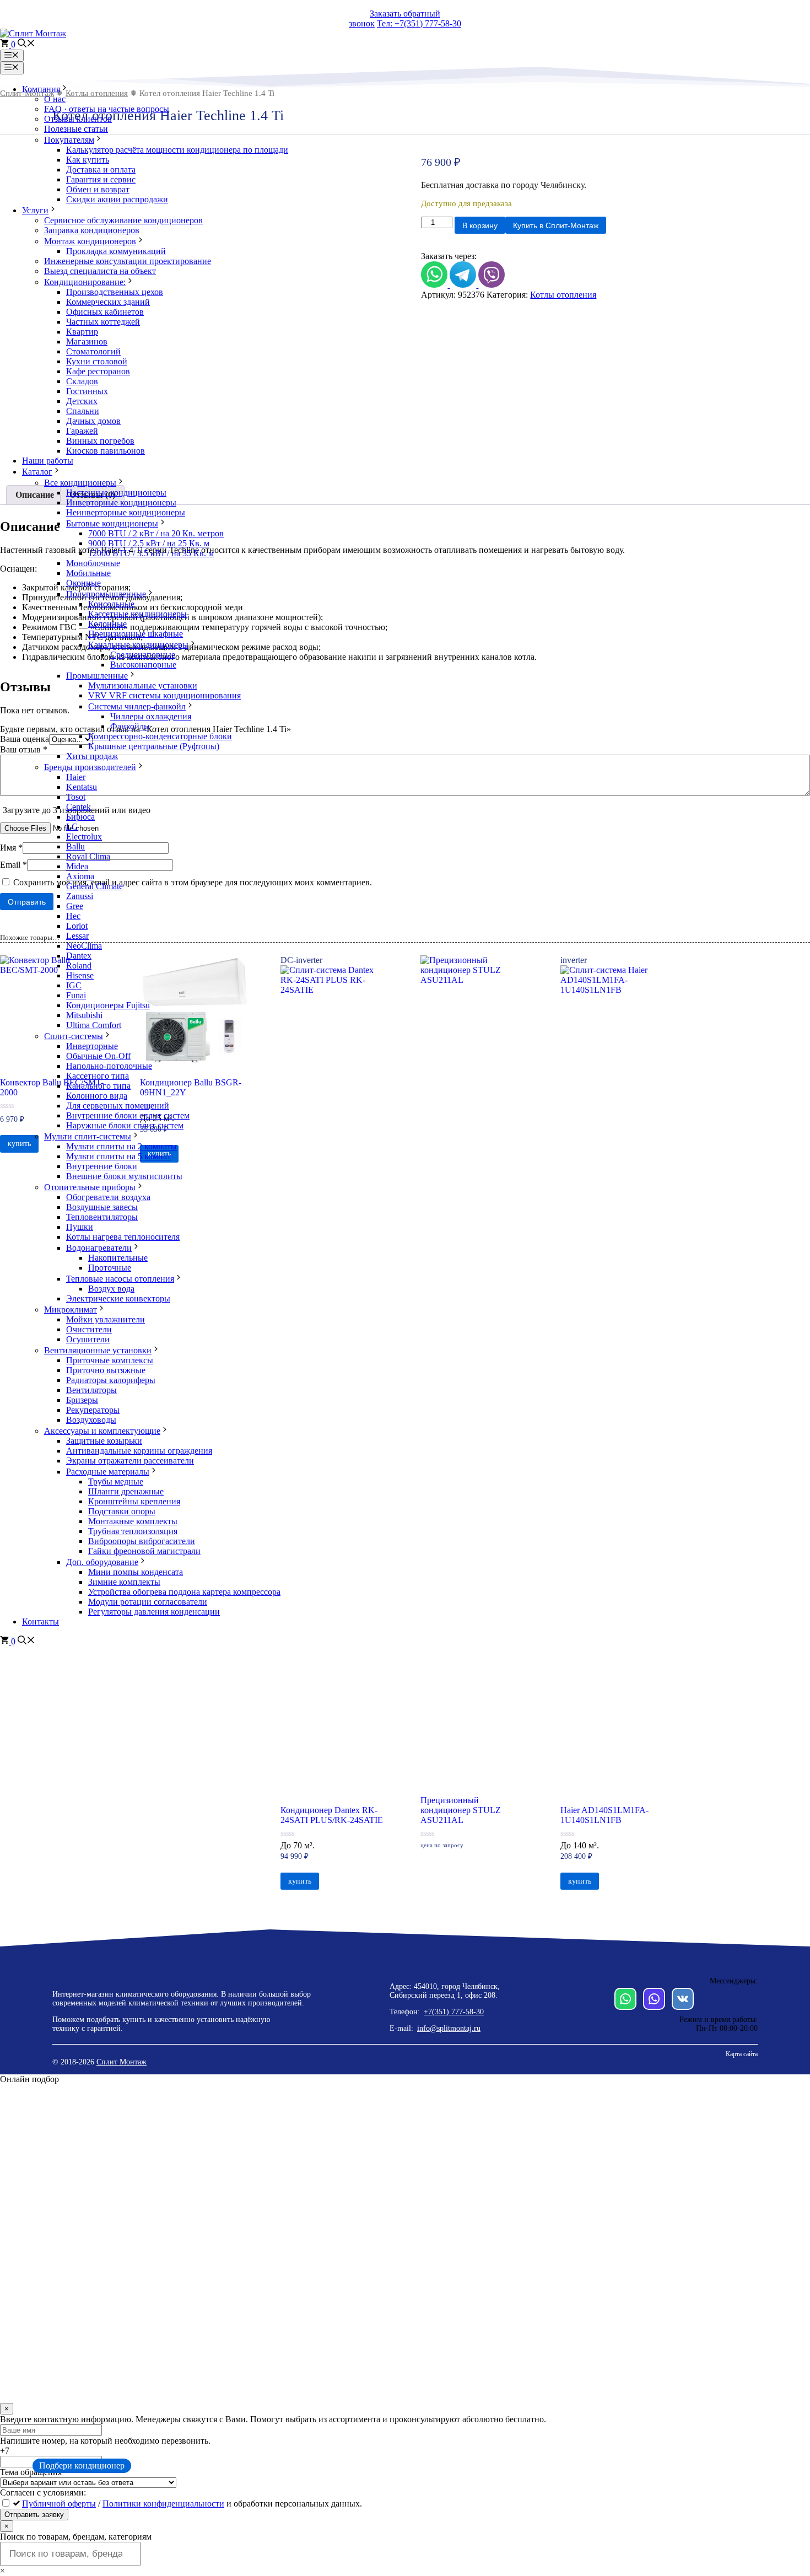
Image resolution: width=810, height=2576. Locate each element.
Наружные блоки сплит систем (125, 1125)
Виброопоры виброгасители (142, 1541)
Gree (75, 906)
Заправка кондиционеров (92, 230)
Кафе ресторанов (98, 371)
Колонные (107, 624)
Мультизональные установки (143, 685)
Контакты (40, 1622)
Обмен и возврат (98, 189)
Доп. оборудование (102, 1562)
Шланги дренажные (126, 1491)
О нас (55, 99)
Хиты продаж (92, 756)
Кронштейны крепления (134, 1501)
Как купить (88, 160)
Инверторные (92, 1046)
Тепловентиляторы (102, 1217)
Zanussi (80, 896)
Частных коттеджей (103, 322)
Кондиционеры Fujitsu (108, 1005)
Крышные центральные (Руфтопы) (154, 746)
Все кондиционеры (80, 483)
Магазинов (87, 342)
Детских (82, 401)
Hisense (80, 975)
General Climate (94, 886)
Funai (76, 995)
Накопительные (118, 1258)
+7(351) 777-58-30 (454, 2012)
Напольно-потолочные (109, 1066)
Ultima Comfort (94, 1025)
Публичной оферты (59, 2504)
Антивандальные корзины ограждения (139, 1451)
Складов (82, 381)
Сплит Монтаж (121, 2062)
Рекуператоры (93, 1410)
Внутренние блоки (102, 1166)
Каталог (37, 472)
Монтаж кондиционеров (90, 241)
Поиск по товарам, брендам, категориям (76, 2537)
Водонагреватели (99, 1248)
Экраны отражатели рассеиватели (130, 1461)
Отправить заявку (34, 2515)
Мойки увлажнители (106, 1319)
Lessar (77, 936)
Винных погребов (100, 441)
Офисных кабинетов (105, 312)
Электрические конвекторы (118, 1298)
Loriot (77, 926)
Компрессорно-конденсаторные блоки (160, 736)
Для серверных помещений (118, 1106)
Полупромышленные (106, 594)
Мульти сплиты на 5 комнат (118, 1156)
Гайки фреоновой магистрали (144, 1551)
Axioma (80, 876)
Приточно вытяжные (106, 1370)
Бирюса (80, 817)
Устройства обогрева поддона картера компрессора (184, 1592)
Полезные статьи (76, 129)
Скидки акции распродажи (117, 199)
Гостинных (87, 391)
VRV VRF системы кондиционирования (164, 695)
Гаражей (82, 431)
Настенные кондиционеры (116, 493)
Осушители (88, 1339)
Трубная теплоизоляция (133, 1531)
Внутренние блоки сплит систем (128, 1115)
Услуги (35, 210)
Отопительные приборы (90, 1187)
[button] (26, 44)
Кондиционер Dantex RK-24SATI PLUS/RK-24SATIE (332, 1815)
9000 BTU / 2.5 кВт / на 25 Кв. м (149, 543)
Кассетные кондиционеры (137, 614)
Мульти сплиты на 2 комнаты (121, 1146)
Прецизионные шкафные (136, 634)
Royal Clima (88, 856)
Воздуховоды (91, 1420)
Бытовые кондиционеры (112, 523)
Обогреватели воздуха (108, 1197)
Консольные (111, 604)
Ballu (75, 846)
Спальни (83, 411)
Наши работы (48, 461)
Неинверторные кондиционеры (126, 512)
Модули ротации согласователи (148, 1602)
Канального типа (98, 1086)
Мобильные (88, 573)
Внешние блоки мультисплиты (124, 1176)
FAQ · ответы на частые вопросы (107, 109)
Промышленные (97, 676)
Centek (79, 807)
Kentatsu (82, 787)
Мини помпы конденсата (136, 1572)
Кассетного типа (98, 1076)
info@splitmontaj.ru (449, 2028)
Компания (41, 89)
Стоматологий (93, 351)
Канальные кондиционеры (138, 645)
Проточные (110, 1268)
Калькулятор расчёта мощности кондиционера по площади (177, 150)
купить (300, 1881)
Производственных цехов (115, 292)
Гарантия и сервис (101, 179)
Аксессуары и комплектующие (102, 1431)
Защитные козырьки (104, 1441)
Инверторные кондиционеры (121, 502)
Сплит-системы (74, 1036)
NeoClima (84, 946)
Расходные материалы (108, 1472)
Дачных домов (93, 421)
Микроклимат (71, 1309)
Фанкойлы (130, 726)
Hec (73, 916)
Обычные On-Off (98, 1056)
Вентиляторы (91, 1390)
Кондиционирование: (85, 282)
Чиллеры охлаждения (151, 716)
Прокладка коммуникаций (116, 251)
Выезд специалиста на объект (100, 271)
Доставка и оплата (101, 170)
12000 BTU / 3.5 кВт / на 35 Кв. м (151, 553)
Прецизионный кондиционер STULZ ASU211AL (461, 1810)
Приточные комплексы (110, 1360)
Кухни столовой (97, 361)
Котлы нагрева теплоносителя (123, 1237)
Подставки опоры (122, 1511)
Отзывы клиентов (78, 119)
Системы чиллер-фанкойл (137, 706)
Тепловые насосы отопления (120, 1279)
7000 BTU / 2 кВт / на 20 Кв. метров (156, 533)
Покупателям (69, 140)
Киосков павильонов (106, 451)
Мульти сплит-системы (88, 1136)
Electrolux (84, 837)
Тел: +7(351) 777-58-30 (419, 23)
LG (72, 827)
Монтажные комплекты (133, 1521)
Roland (79, 966)
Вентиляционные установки (98, 1350)
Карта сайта (742, 2054)
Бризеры (82, 1400)
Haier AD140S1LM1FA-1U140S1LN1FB (604, 1815)
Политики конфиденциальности (163, 2504)
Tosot (76, 797)
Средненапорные (143, 655)
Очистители (89, 1329)
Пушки (80, 1227)
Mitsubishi (84, 1015)
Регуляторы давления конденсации (154, 1612)
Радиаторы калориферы (111, 1380)
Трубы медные (116, 1481)
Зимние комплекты (124, 1582)
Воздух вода (111, 1289)
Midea (77, 866)
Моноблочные (93, 563)
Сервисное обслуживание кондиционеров (123, 220)
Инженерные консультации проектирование (128, 261)
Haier (76, 777)
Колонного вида (97, 1096)
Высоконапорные (143, 665)
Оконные (83, 583)
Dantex (79, 956)
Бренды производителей (90, 767)
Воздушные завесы (102, 1207)
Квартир (82, 332)
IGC (74, 985)
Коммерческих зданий (108, 302)
